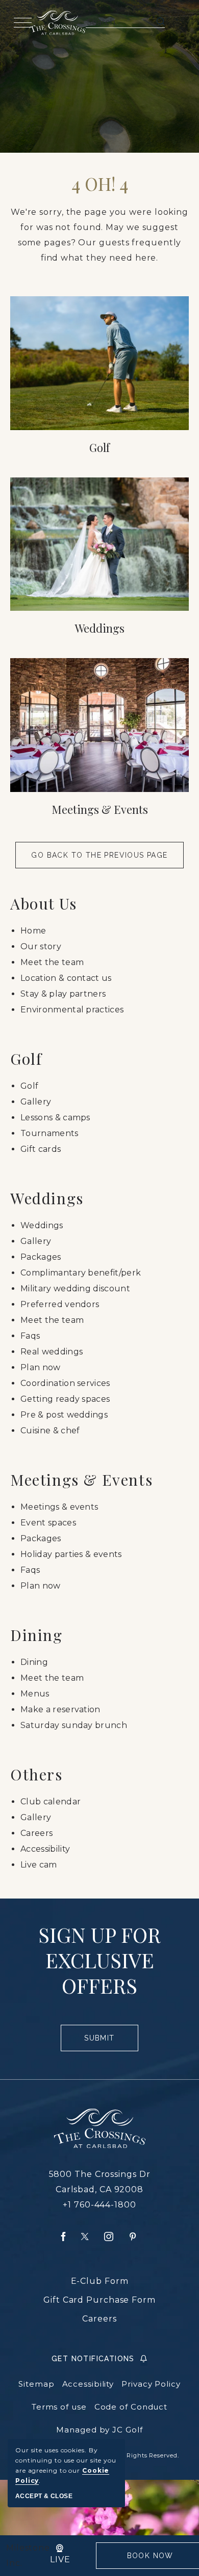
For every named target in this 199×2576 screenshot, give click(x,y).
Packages (41, 1257)
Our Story (41, 946)
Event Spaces (48, 1523)
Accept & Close (44, 2496)
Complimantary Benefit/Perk (81, 1273)
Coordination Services (65, 1383)
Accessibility (45, 1849)
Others (36, 1774)
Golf (99, 447)
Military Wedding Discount (75, 1289)
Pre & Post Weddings (64, 1415)
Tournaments (49, 1133)
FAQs (30, 1336)
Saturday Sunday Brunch (74, 1725)
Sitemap (36, 2384)
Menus (35, 1694)
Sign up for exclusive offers (99, 1960)
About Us (44, 903)
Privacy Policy (151, 2384)
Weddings (100, 628)
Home (33, 931)
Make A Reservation (60, 1709)
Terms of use (59, 2407)
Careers (36, 1833)
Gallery (36, 1102)
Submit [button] (104, 2043)
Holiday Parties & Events (71, 1554)
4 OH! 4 (100, 184)
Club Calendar (51, 1802)
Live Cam (39, 1865)
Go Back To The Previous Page (99, 855)
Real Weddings (52, 1352)
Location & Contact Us (66, 978)
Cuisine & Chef (50, 1431)
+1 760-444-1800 (99, 2205)
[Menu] (21, 23)
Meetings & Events (100, 809)
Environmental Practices (72, 1010)
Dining (36, 1635)
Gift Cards (41, 1149)
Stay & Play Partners (63, 994)
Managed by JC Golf (99, 2430)
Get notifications (93, 2359)
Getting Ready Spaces (65, 1399)
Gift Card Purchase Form (99, 2300)
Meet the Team (52, 962)
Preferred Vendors (60, 1304)
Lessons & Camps (55, 1117)
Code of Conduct (131, 2407)
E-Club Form (100, 2281)
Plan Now (41, 1367)
